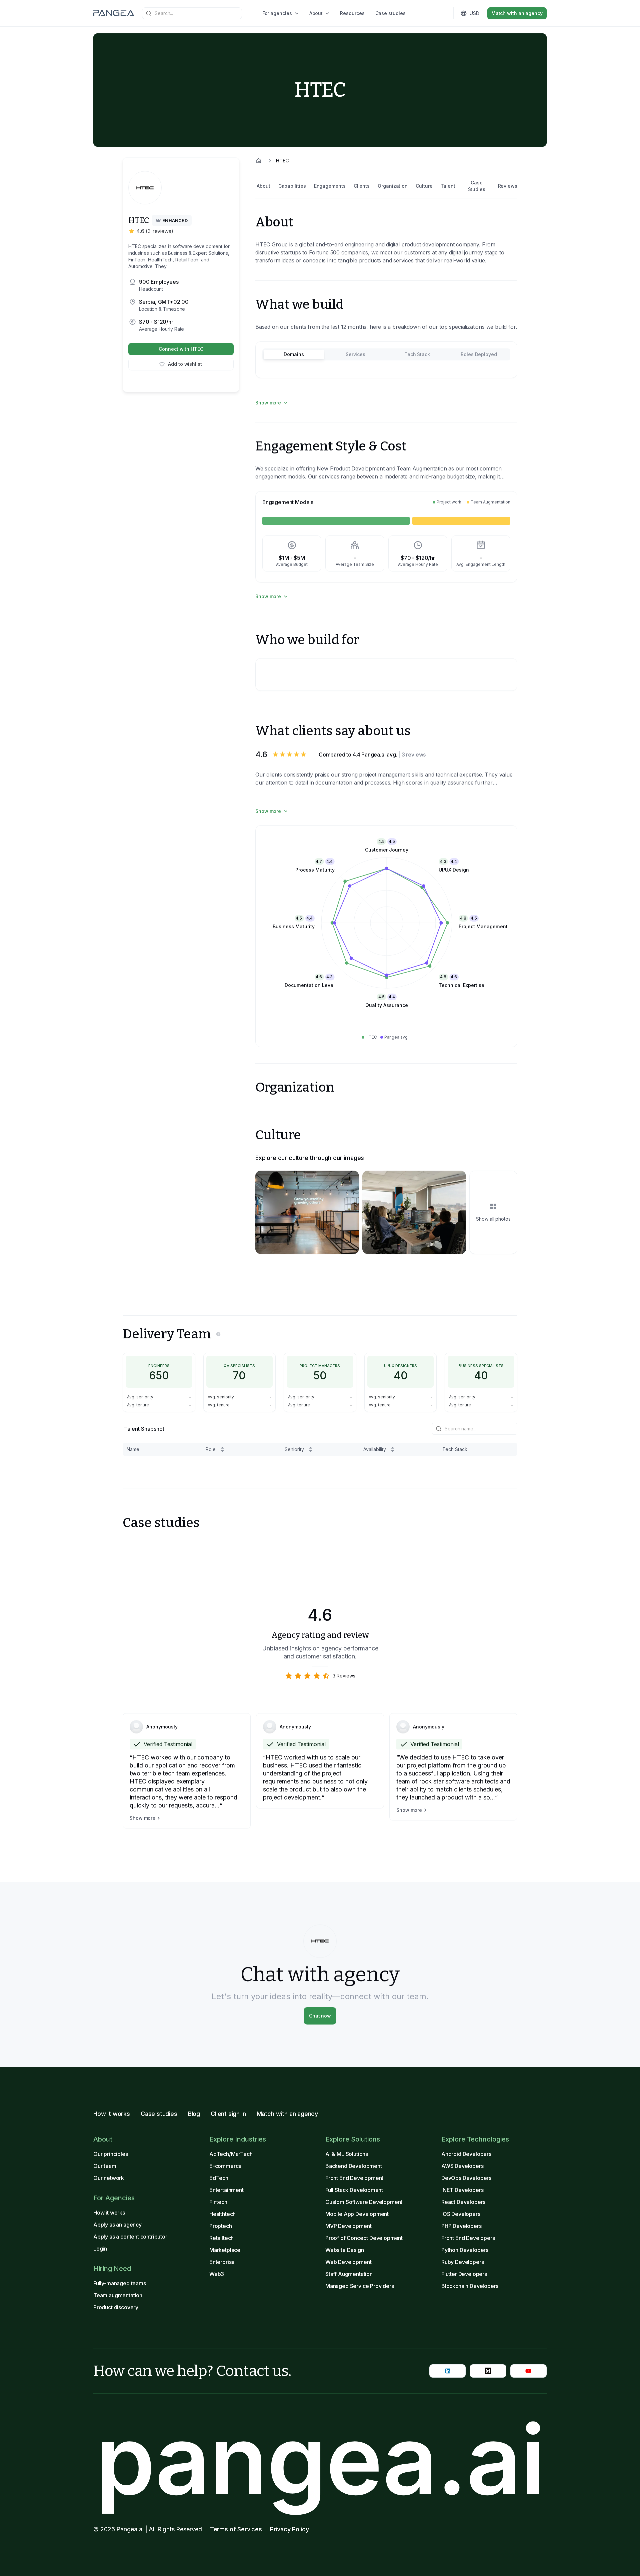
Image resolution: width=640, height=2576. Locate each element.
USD (474, 13)
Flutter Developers (464, 2274)
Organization (393, 186)
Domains (294, 354)
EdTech (219, 2178)
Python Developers (465, 2250)
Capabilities (292, 186)
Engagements (330, 186)
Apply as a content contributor (130, 2237)
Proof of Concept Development (364, 2238)
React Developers (463, 2202)
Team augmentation (118, 2295)
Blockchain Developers (470, 2286)
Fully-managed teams (120, 2283)
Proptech (221, 2226)
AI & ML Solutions (347, 2154)
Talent (448, 186)
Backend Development (354, 2166)
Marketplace (225, 2250)
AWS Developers (462, 2166)
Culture (424, 186)
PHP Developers (461, 2226)
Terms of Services (236, 2529)
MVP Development (348, 2226)
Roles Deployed (479, 354)
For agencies (277, 13)
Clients (362, 186)
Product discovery (116, 2307)
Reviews (508, 186)
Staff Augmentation (349, 2274)
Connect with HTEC (181, 349)
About (316, 13)
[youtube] (528, 2371)
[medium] (488, 2371)
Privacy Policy (289, 2529)
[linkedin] (447, 2371)
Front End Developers (468, 2238)
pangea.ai (320, 2459)
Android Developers (466, 2154)
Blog (194, 2114)
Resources (352, 13)
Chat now (320, 2016)
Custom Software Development (364, 2202)
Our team (105, 2166)
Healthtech (222, 2214)
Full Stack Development (354, 2190)
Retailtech (221, 2238)
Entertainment (226, 2190)
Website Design (345, 2250)
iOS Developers (461, 2214)
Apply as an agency (117, 2225)
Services (355, 354)
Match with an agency (517, 13)
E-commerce (225, 2166)
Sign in (427, 13)
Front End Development (354, 2178)
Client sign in (228, 2114)
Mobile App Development (357, 2214)
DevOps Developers (466, 2178)
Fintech (218, 2202)
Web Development (348, 2262)
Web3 (217, 2274)
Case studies (390, 13)
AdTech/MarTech (231, 2154)
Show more (268, 403)
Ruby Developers (462, 2262)
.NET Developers (462, 2190)
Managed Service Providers (360, 2286)
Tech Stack (417, 354)
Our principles (111, 2154)
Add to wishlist (185, 364)
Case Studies (477, 186)
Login (100, 2249)
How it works (112, 2114)
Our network (109, 2178)
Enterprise (222, 2262)
